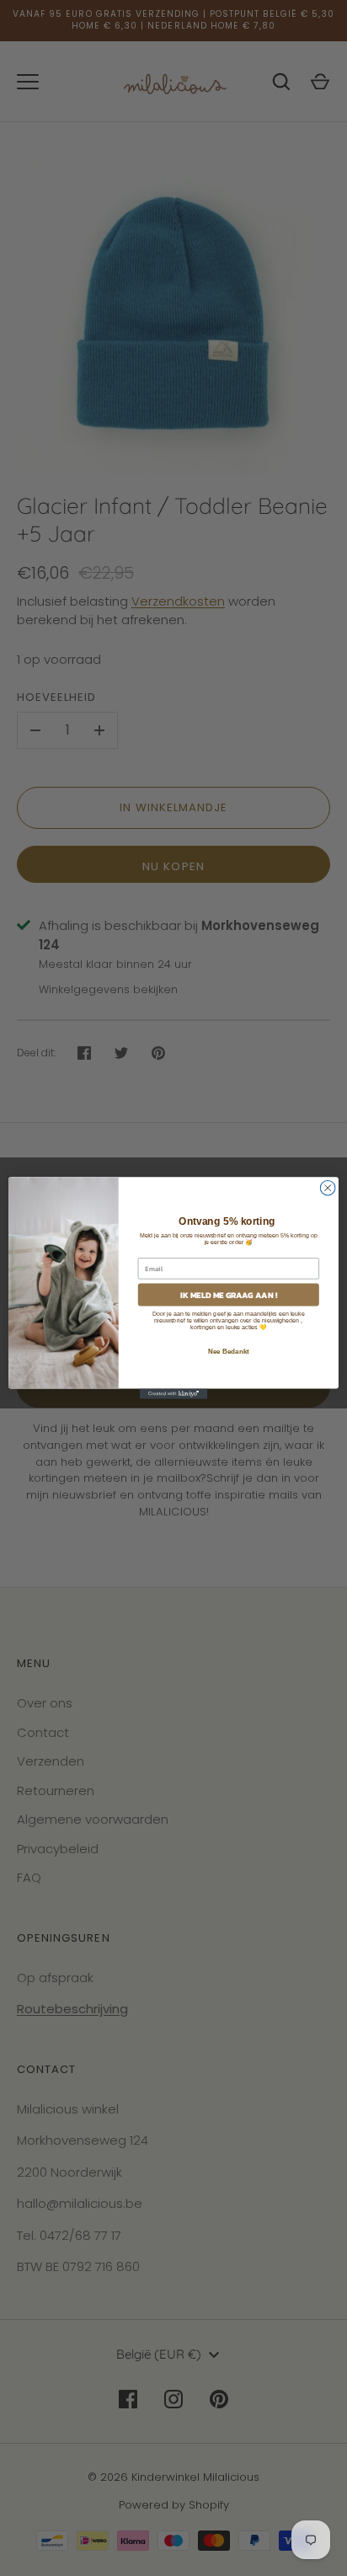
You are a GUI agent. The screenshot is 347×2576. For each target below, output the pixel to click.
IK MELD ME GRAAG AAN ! (229, 1295)
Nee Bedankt (229, 1352)
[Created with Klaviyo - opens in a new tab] (173, 1394)
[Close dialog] (328, 1188)
